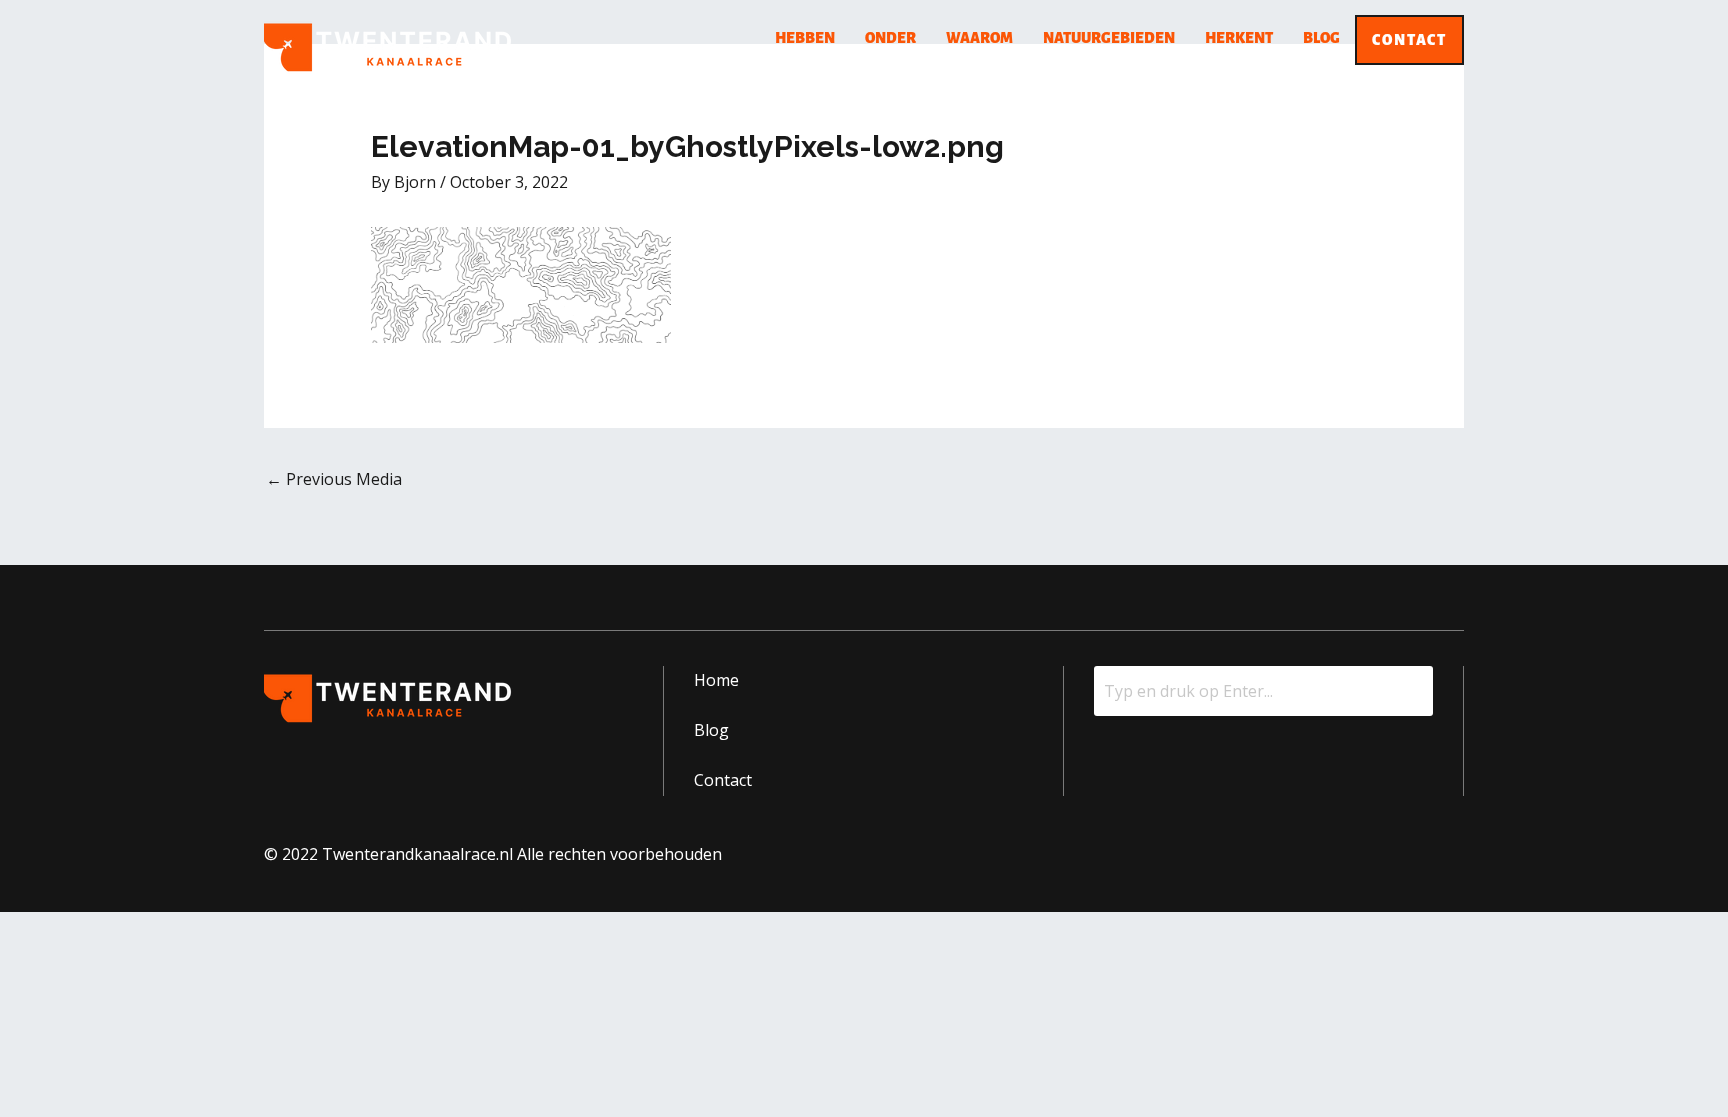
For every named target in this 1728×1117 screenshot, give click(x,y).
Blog (1321, 38)
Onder (890, 38)
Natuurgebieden (1109, 38)
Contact (1409, 40)
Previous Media (334, 479)
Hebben (805, 38)
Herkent (1239, 38)
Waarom (979, 38)
